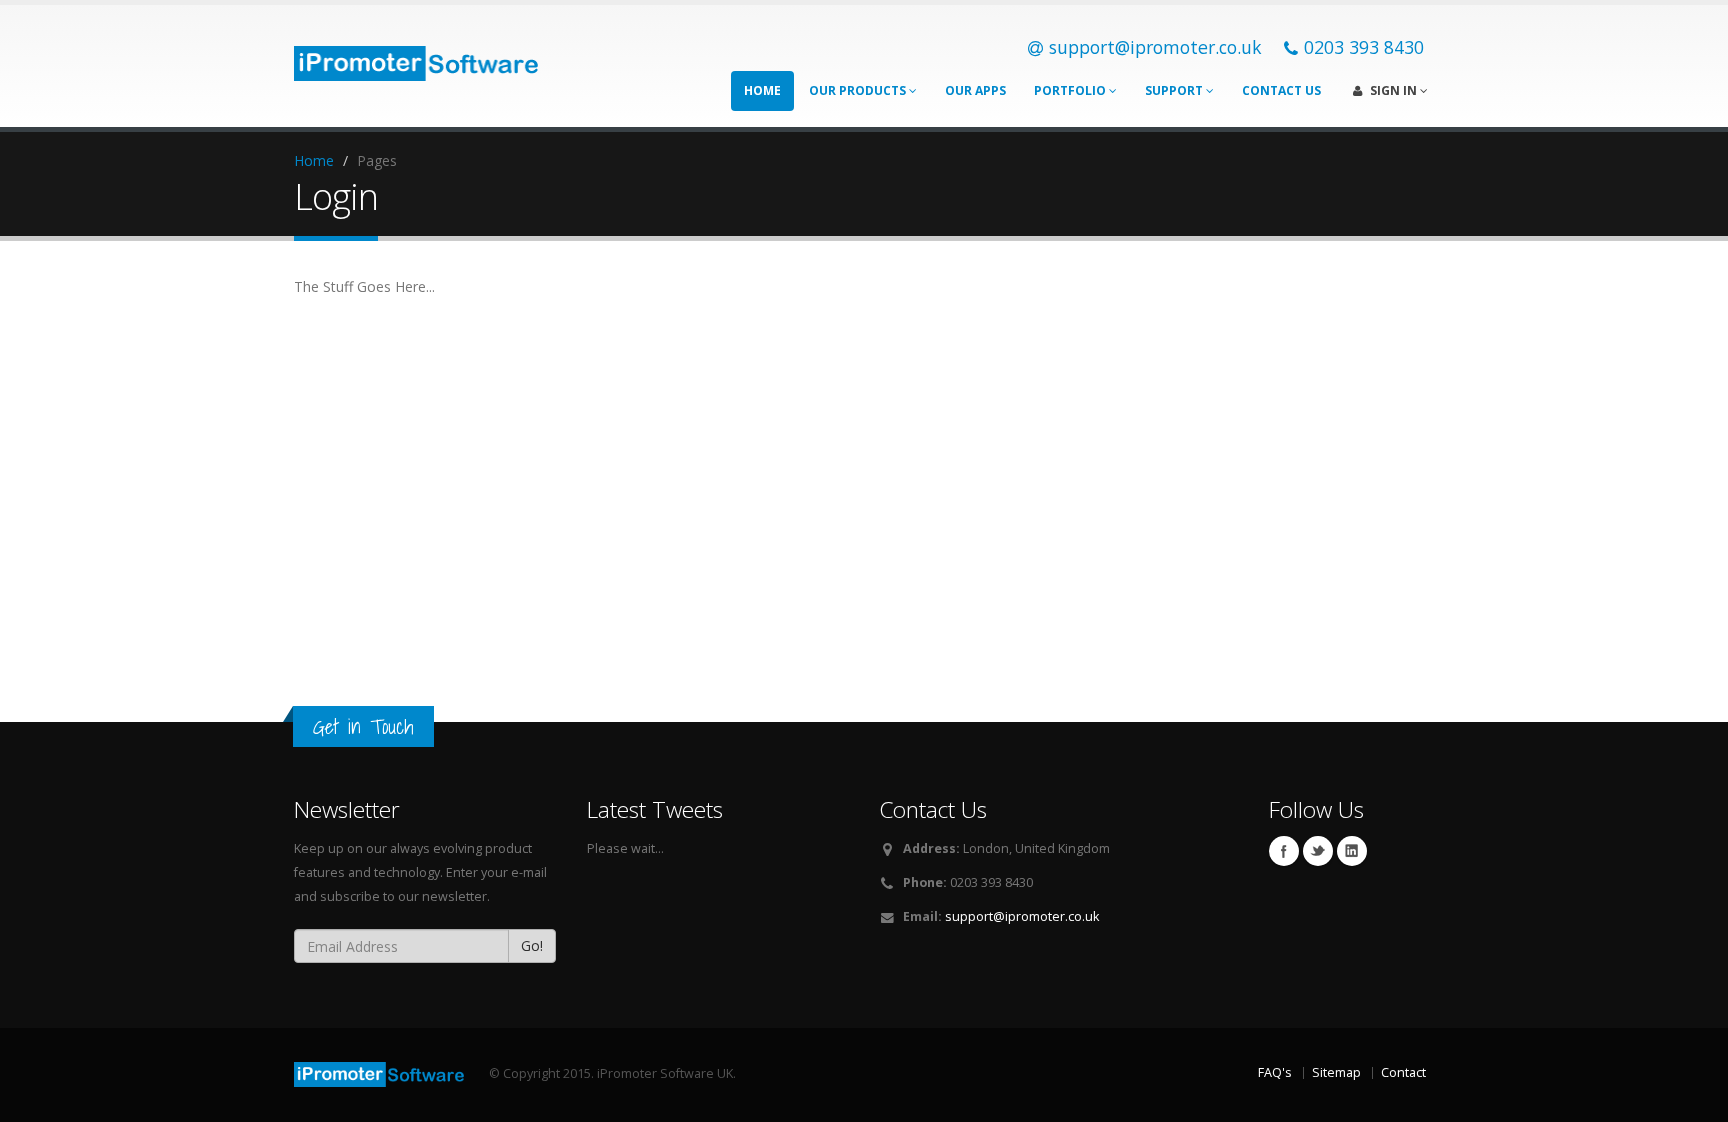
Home (762, 90)
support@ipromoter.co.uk (1022, 916)
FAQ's (1275, 1072)
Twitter (1318, 851)
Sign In (1393, 90)
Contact (1403, 1072)
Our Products (859, 90)
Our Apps (975, 90)
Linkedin (1352, 851)
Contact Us (1281, 90)
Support (1175, 90)
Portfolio (1071, 90)
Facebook (1284, 851)
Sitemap (1336, 1072)
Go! (532, 945)
